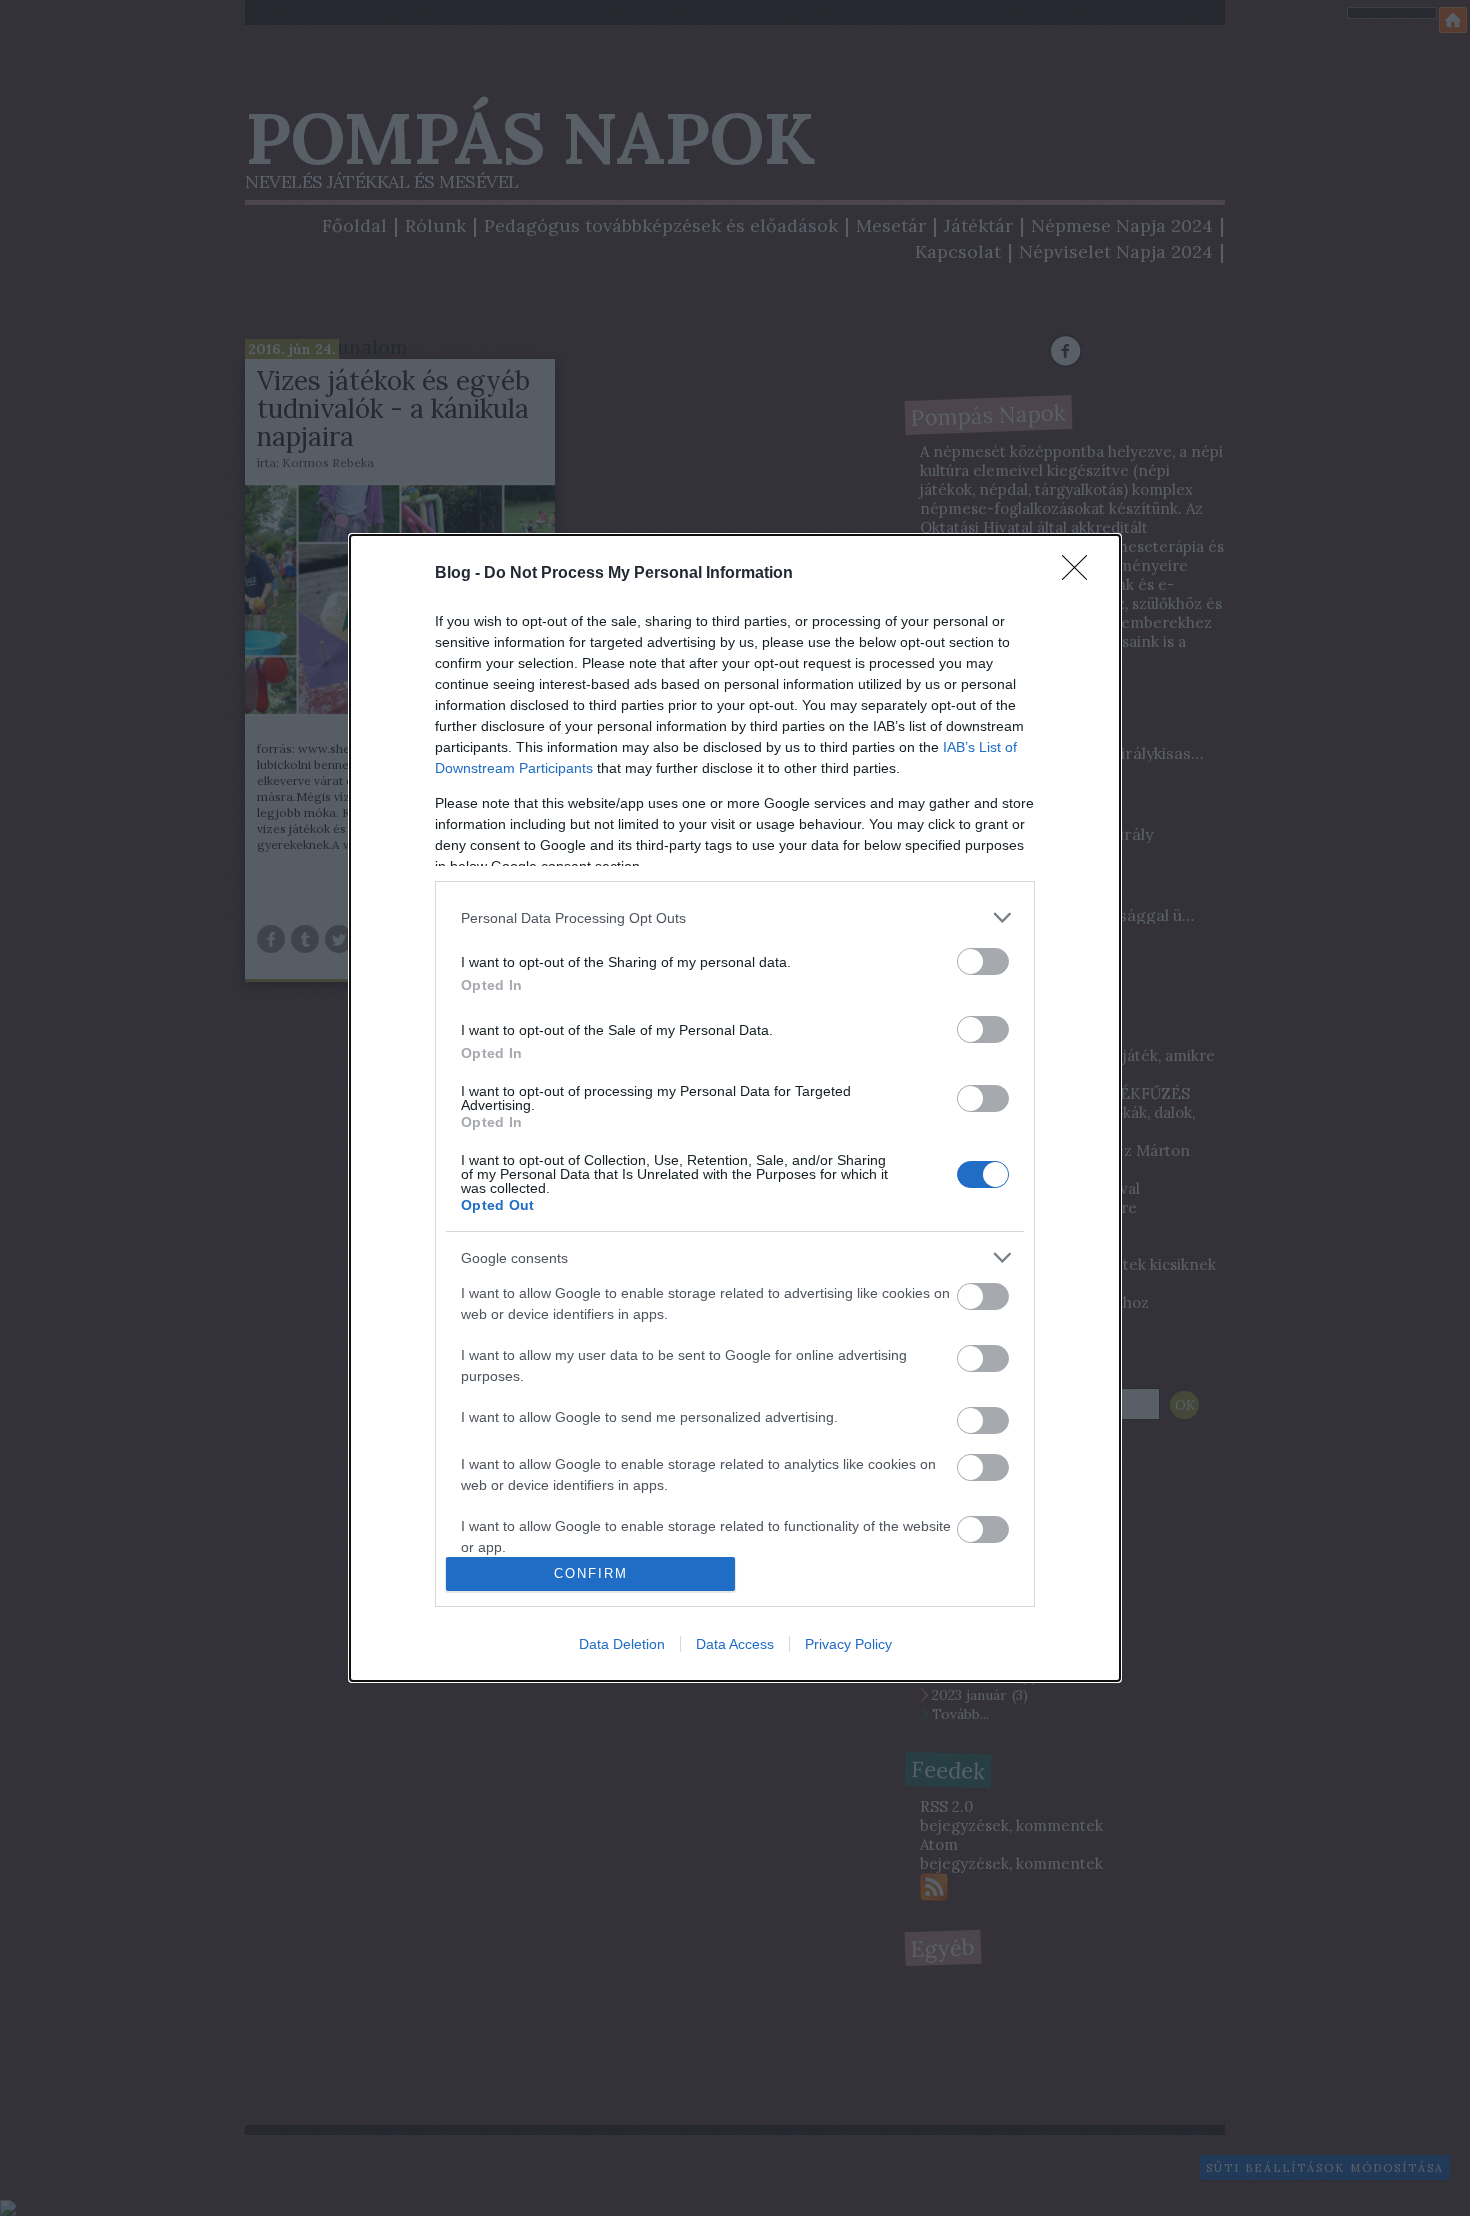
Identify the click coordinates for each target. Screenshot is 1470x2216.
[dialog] (735, 1108)
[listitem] (735, 917)
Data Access (735, 1644)
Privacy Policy (848, 1644)
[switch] (983, 961)
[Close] (1081, 574)
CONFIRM (591, 1573)
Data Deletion (622, 1644)
